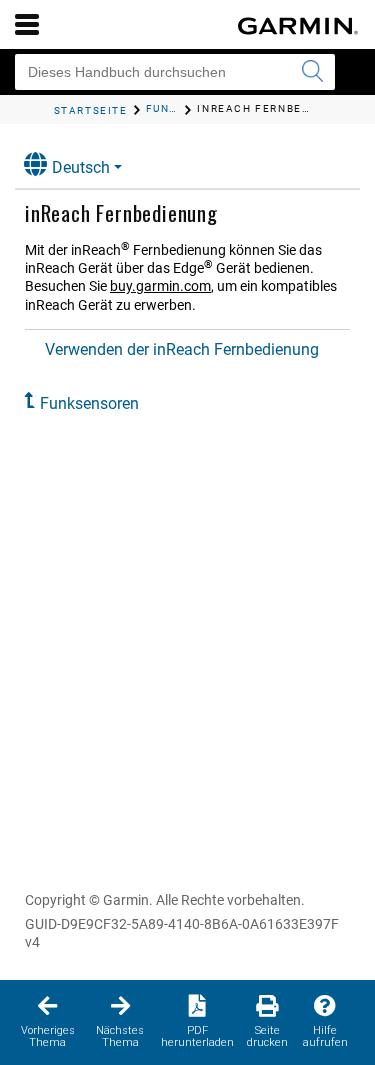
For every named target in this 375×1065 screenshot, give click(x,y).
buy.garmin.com (160, 286)
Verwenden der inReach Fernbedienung (182, 349)
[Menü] (27, 24)
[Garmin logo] (298, 26)
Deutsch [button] (81, 167)
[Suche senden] (312, 72)
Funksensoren (89, 403)
